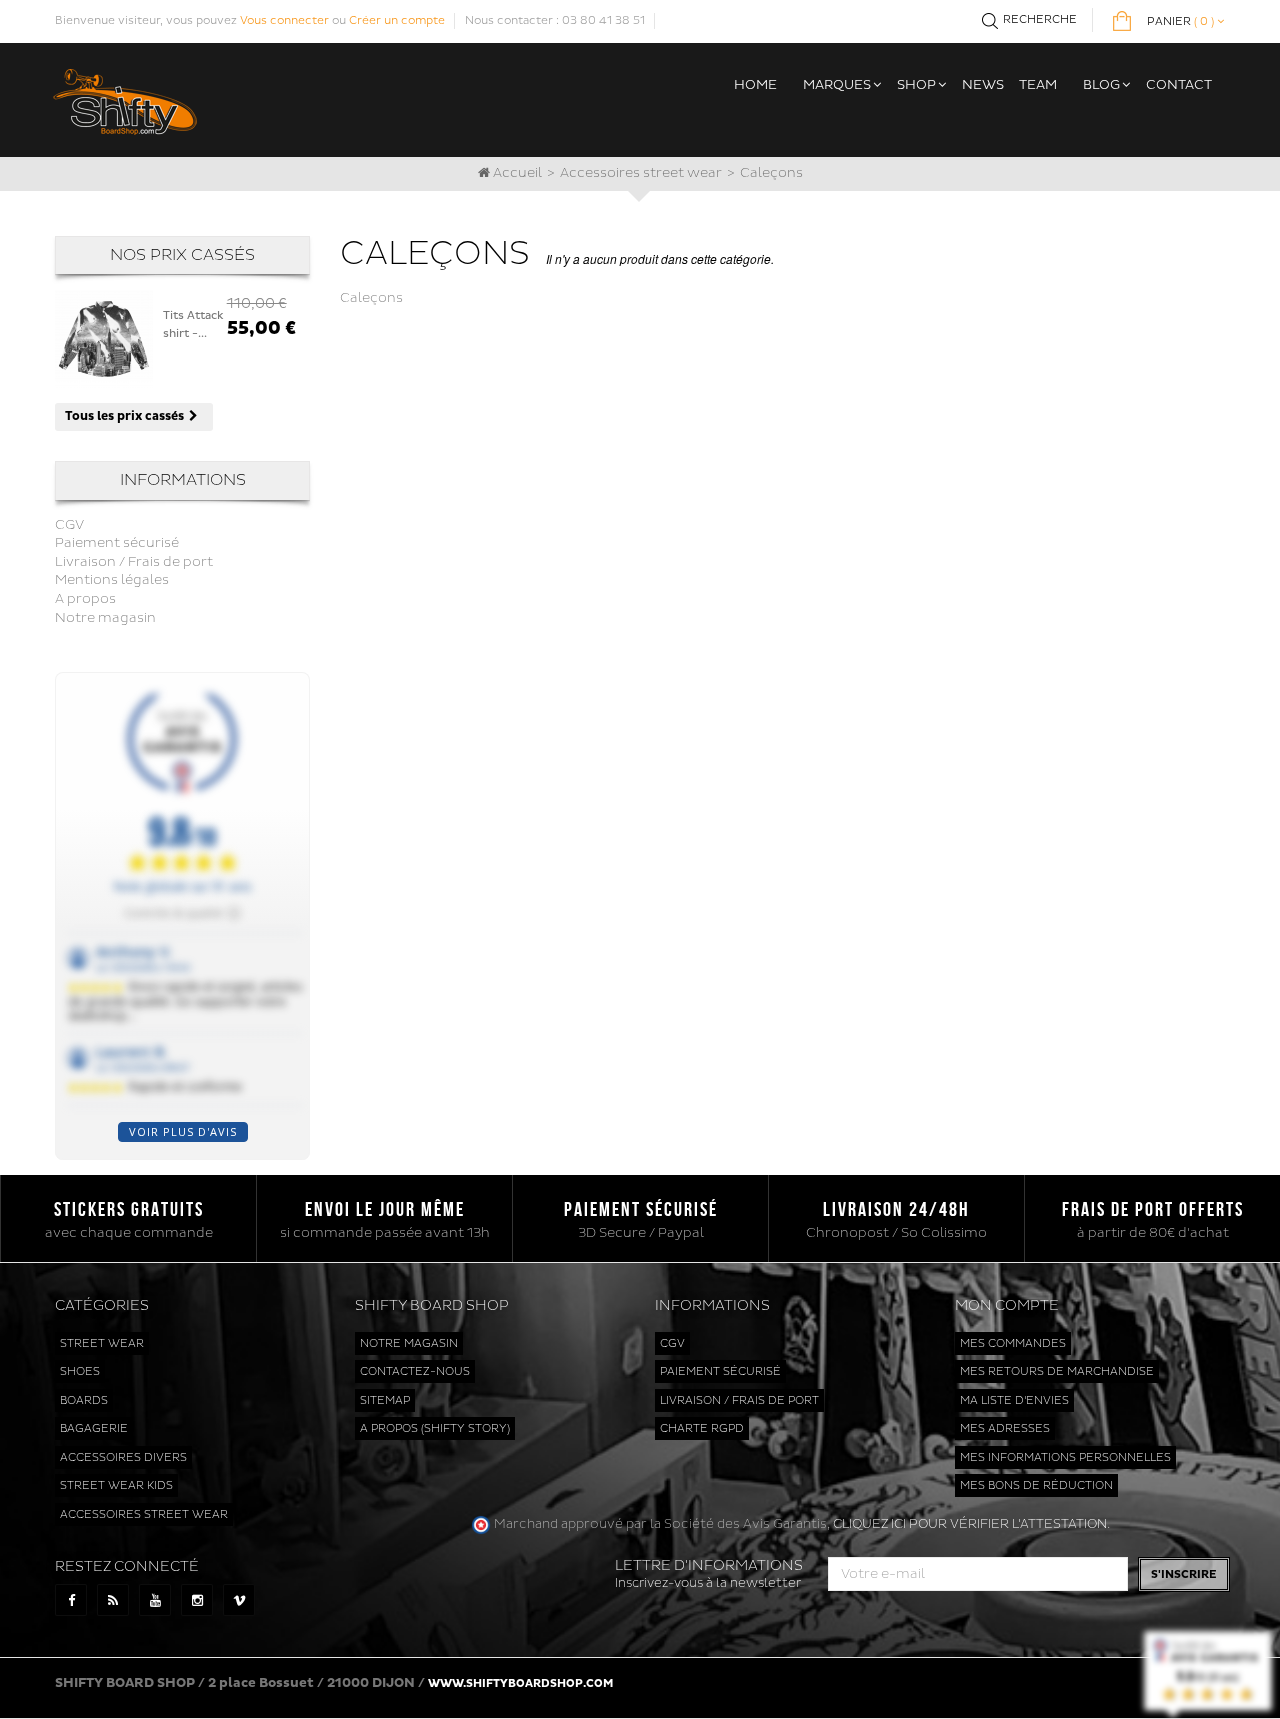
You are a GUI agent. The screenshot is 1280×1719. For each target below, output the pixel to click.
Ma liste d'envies (1014, 1400)
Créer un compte (397, 20)
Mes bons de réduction (1036, 1485)
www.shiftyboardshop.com (520, 1683)
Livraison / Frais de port (134, 562)
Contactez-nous (415, 1371)
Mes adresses (1005, 1428)
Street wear (102, 1343)
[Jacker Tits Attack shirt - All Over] (104, 339)
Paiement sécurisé (117, 543)
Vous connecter (284, 20)
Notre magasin (105, 618)
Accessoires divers (123, 1457)
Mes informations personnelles (1065, 1457)
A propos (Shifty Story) (435, 1428)
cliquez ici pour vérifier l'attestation (970, 1524)
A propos (85, 599)
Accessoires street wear (641, 173)
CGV (69, 525)
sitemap (385, 1400)
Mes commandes (1013, 1343)
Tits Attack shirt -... (193, 324)
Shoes (80, 1371)
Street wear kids (116, 1485)
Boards (84, 1400)
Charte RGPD (702, 1428)
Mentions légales (112, 580)
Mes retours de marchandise (1057, 1371)
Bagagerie (94, 1428)
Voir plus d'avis (183, 1131)
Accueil (516, 173)
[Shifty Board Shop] (125, 99)
